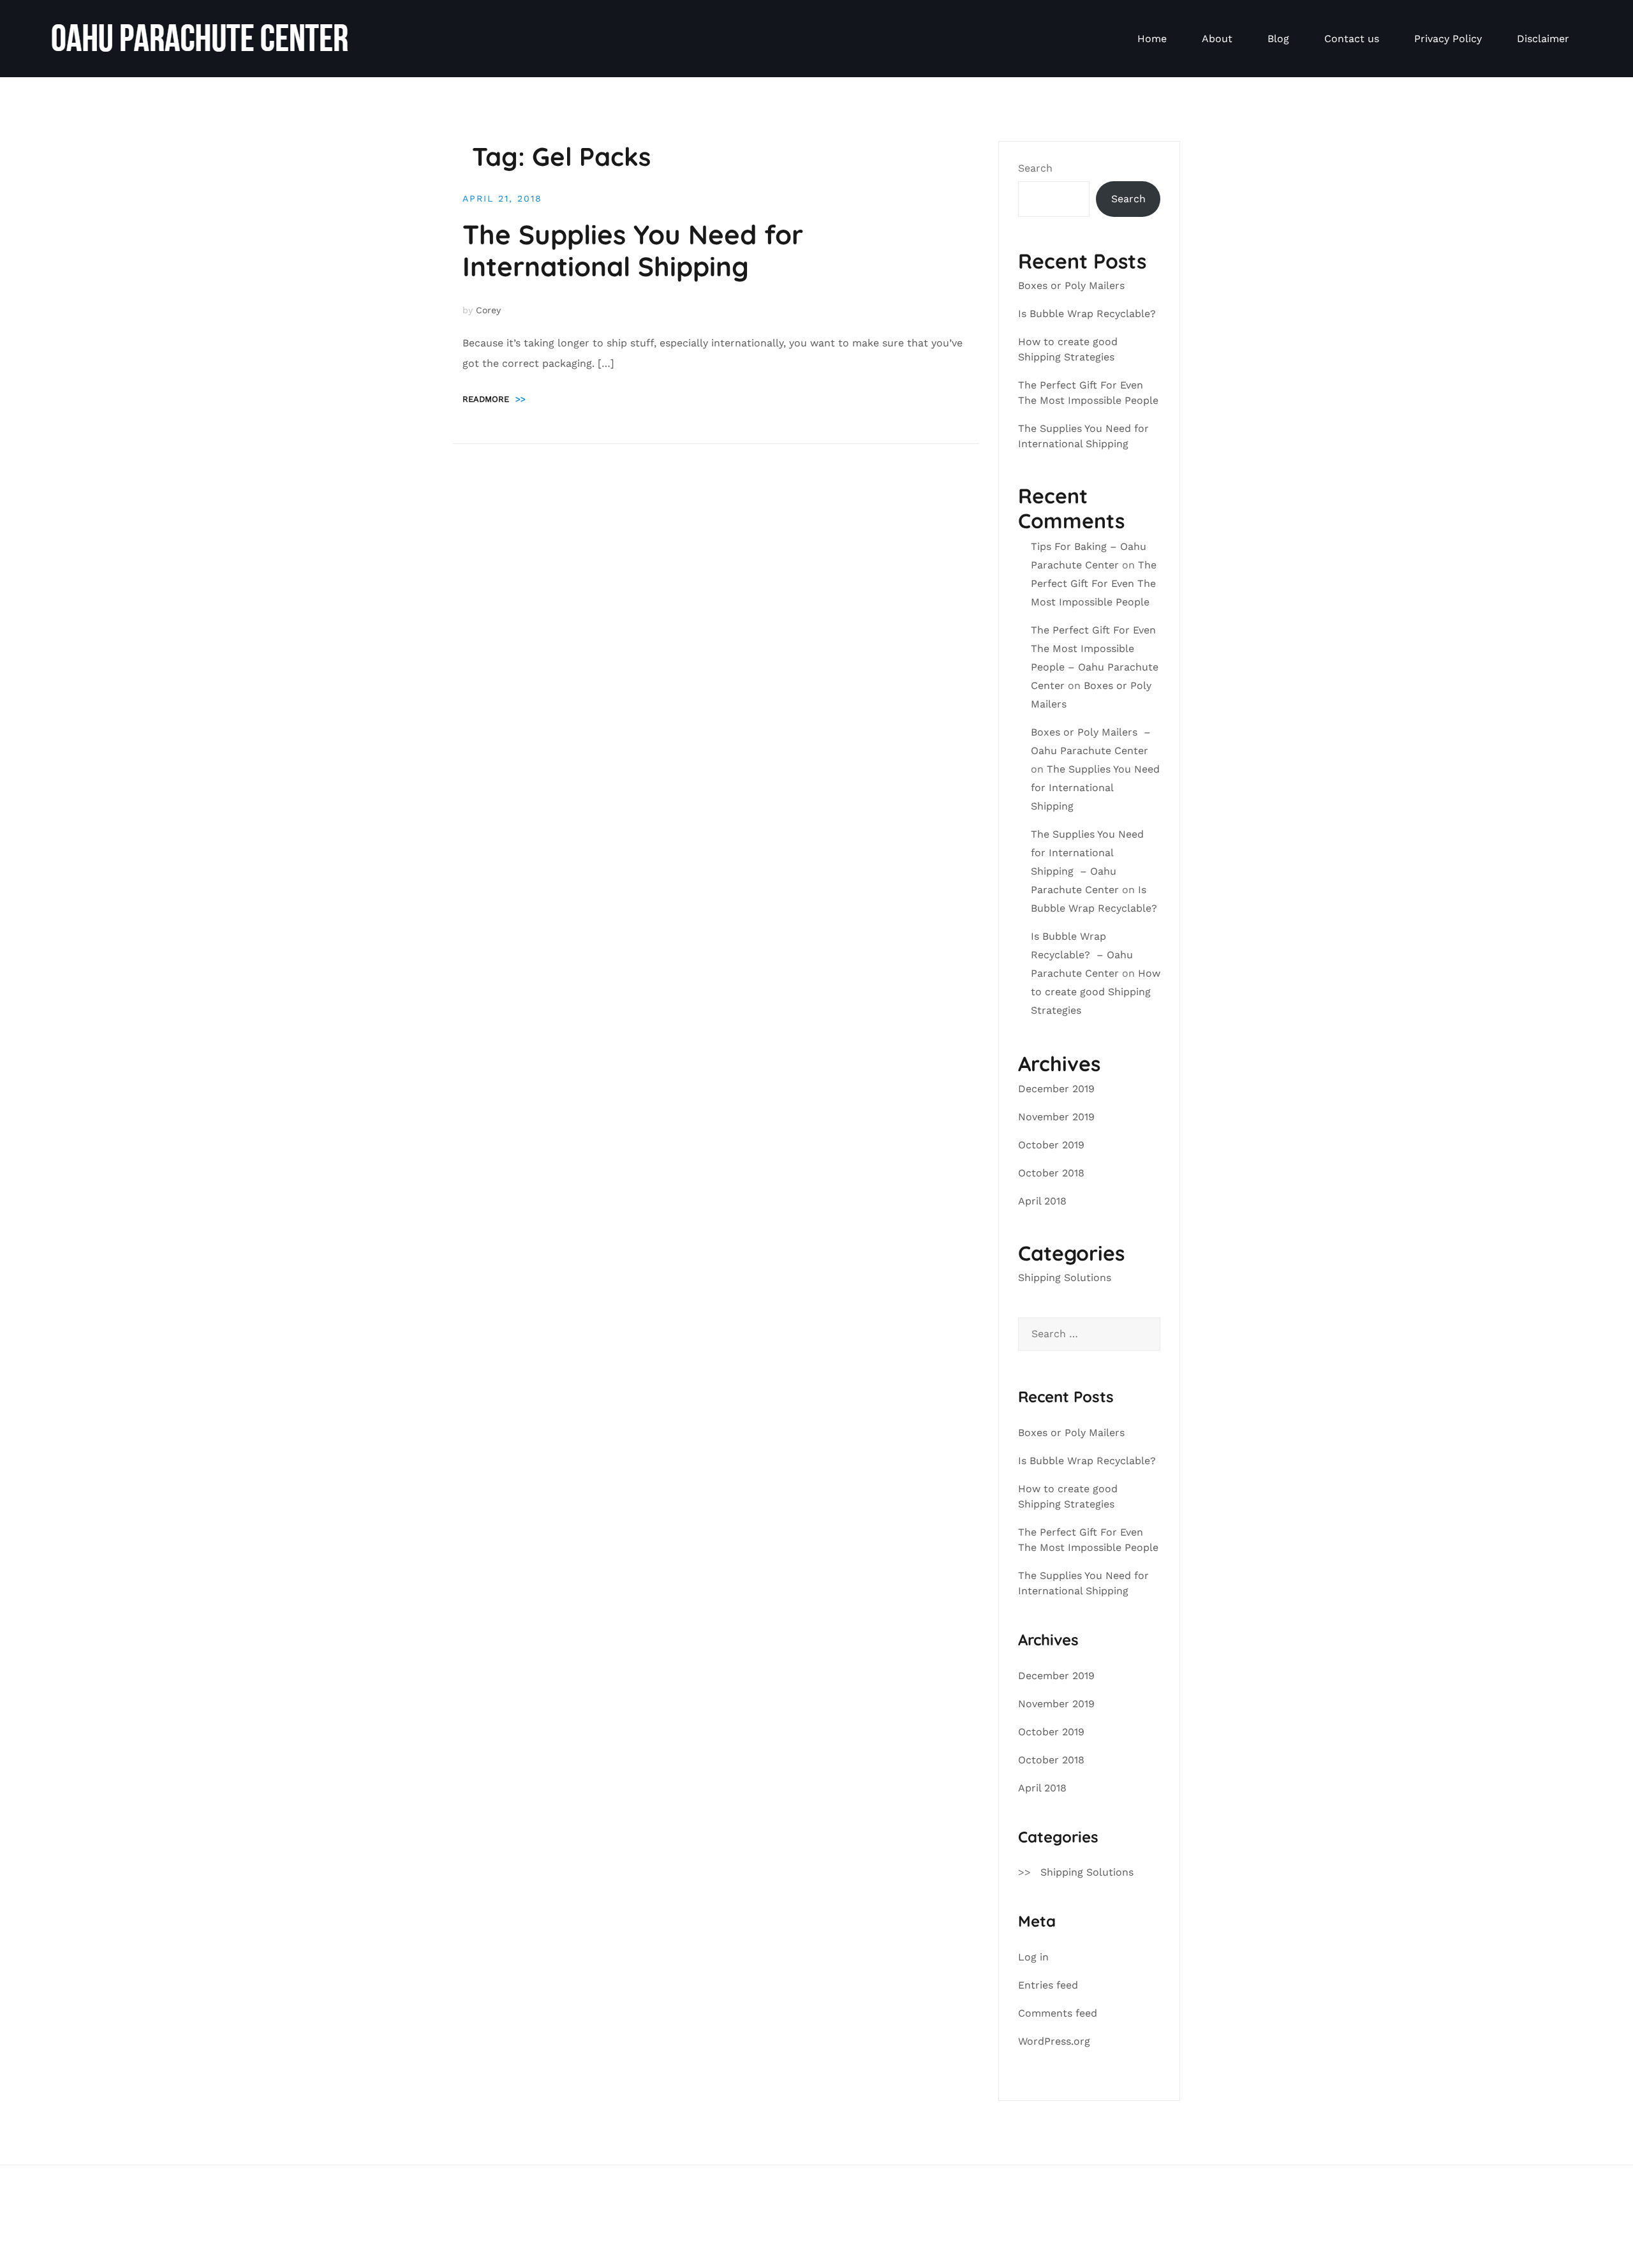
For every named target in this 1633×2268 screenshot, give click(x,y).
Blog (1278, 39)
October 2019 (1051, 1145)
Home (1152, 39)
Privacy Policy (1448, 39)
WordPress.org (1054, 2041)
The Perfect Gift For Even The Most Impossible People (1094, 583)
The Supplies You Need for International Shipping (633, 250)
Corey (488, 310)
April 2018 (1042, 1201)
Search (1035, 168)
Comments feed (1058, 2013)
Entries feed (1048, 1985)
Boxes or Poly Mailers (1073, 285)
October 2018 (1051, 1173)
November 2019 (1056, 1117)
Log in (1033, 1957)
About (1217, 39)
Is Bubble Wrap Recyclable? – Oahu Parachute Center (1082, 955)
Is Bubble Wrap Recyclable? (1089, 314)
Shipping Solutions (1065, 1278)
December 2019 (1056, 1089)
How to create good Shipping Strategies (1096, 992)
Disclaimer (1543, 39)
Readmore (494, 399)
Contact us (1352, 39)
